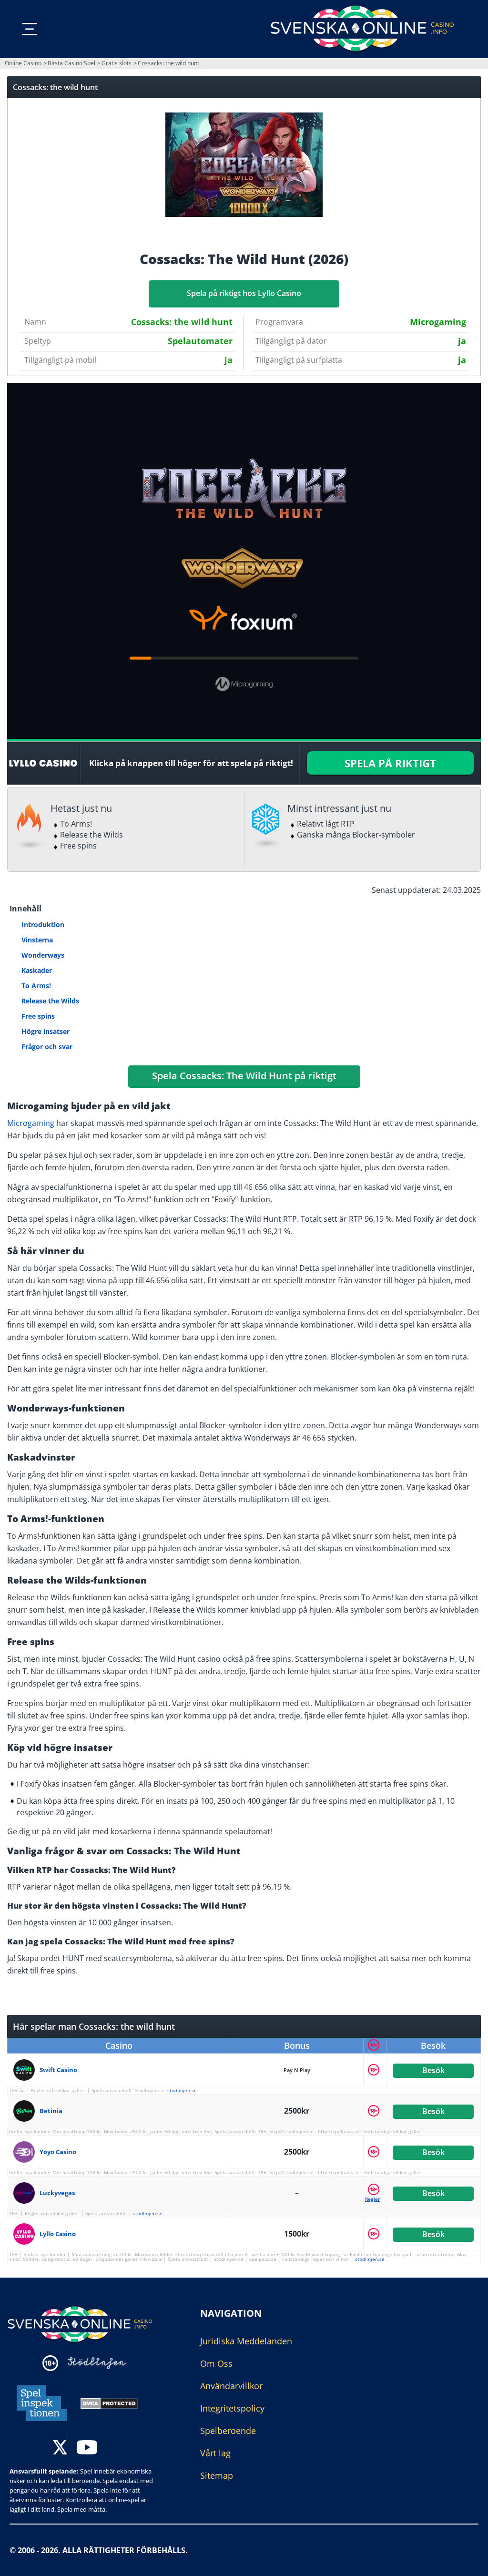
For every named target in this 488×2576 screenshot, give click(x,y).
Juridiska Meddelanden (246, 2341)
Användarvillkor (231, 2386)
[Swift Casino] (26, 2070)
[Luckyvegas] (26, 2193)
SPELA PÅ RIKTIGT (390, 763)
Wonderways (43, 955)
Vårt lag (215, 2453)
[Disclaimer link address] (97, 2363)
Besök (433, 2070)
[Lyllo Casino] (26, 2234)
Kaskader (37, 970)
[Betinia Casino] (26, 2111)
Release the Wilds (50, 1001)
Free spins (38, 1016)
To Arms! (36, 986)
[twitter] (60, 2448)
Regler (372, 2199)
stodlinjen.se (182, 2090)
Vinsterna (37, 940)
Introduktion (43, 925)
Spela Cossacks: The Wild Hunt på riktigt (244, 1076)
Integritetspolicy (232, 2408)
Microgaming (31, 1123)
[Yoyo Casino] (26, 2152)
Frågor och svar (47, 1047)
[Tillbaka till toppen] (469, 2562)
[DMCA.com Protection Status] (109, 2402)
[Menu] (30, 29)
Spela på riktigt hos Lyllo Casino (244, 293)
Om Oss (216, 2363)
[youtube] (87, 2448)
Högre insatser (46, 1031)
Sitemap (217, 2475)
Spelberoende (228, 2431)
